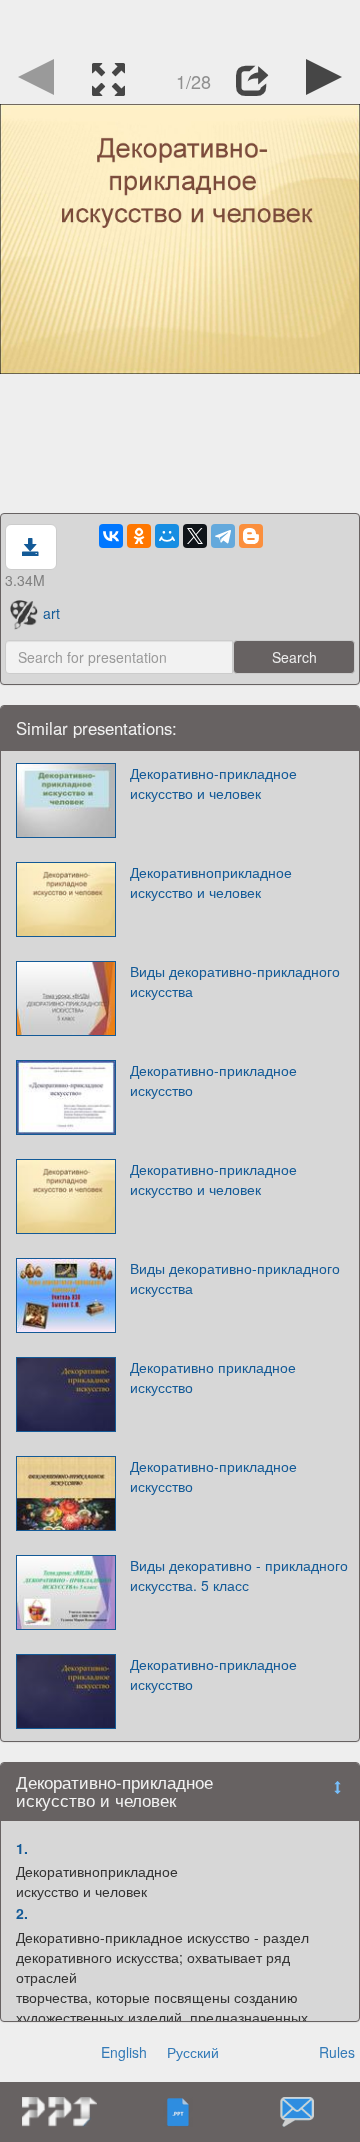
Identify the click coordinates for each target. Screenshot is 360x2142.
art (51, 613)
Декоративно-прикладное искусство (213, 1080)
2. (22, 1913)
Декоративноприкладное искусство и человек (211, 882)
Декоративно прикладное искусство (213, 1377)
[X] (195, 536)
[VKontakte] (111, 536)
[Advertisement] (180, 25)
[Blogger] (251, 536)
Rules (337, 2052)
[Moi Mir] (167, 536)
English (124, 2052)
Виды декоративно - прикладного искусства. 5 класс (239, 1575)
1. (22, 1848)
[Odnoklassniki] (139, 536)
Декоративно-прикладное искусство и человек (213, 783)
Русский (193, 2052)
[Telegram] (223, 536)
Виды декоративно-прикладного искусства (235, 981)
